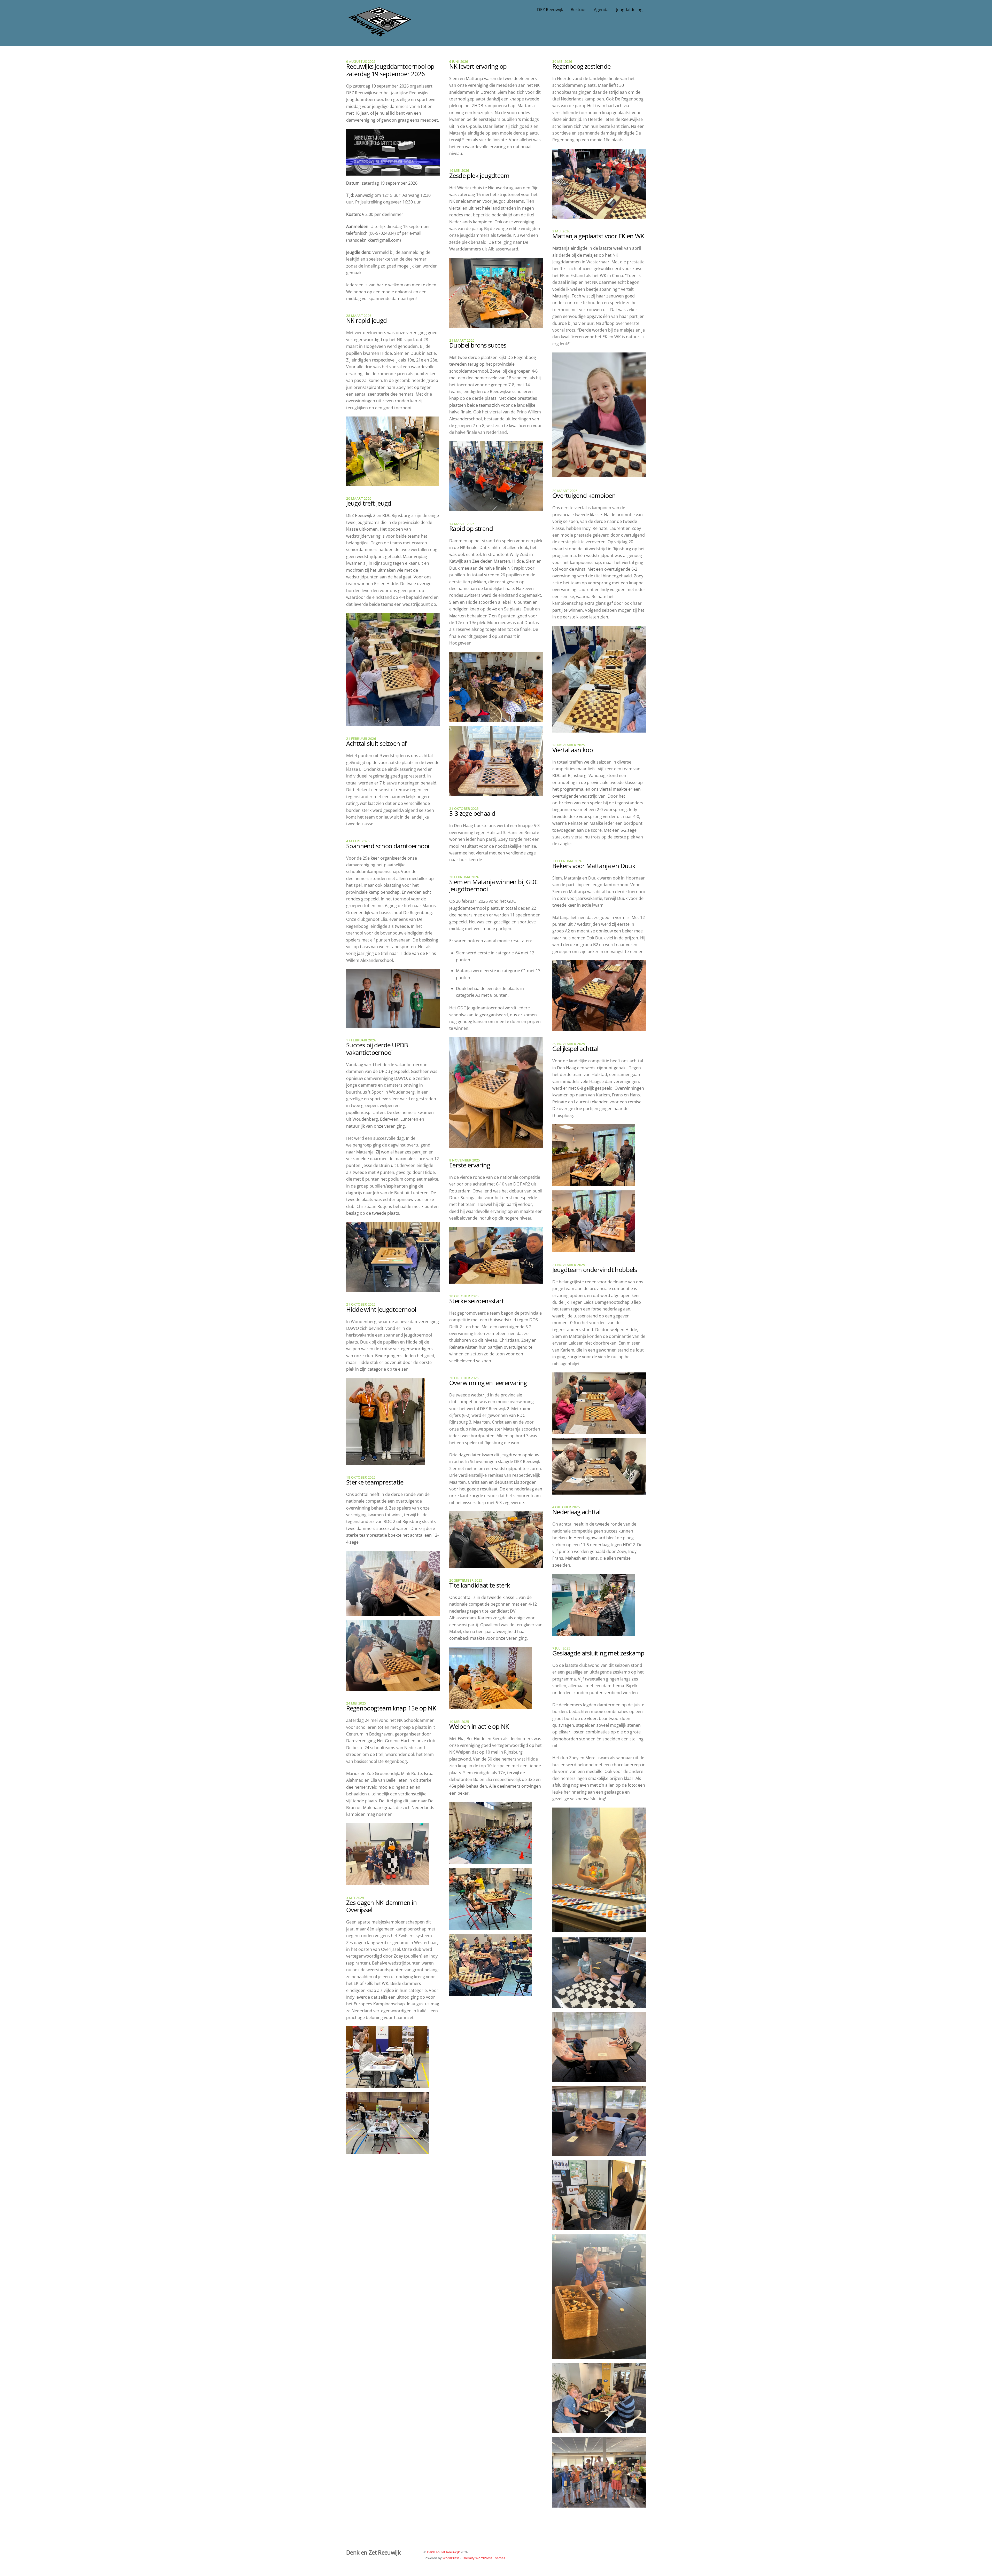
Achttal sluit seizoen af (376, 743)
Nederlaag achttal (576, 1512)
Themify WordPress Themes (484, 2558)
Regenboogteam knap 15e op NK (391, 1708)
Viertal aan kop (573, 750)
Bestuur (578, 10)
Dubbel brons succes (478, 345)
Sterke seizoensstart (476, 1301)
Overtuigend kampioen (584, 495)
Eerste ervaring (470, 1165)
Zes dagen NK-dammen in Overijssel (382, 1906)
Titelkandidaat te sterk (480, 1585)
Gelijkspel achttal (575, 1049)
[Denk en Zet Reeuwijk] (380, 32)
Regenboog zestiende (582, 66)
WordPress (451, 2558)
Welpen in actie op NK (479, 1726)
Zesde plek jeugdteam (479, 175)
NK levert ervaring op (478, 66)
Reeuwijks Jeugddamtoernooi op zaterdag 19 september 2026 (390, 70)
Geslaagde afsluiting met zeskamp (598, 1653)
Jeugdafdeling (629, 10)
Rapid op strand (471, 528)
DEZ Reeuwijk (550, 10)
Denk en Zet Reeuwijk (443, 2552)
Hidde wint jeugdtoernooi (381, 1309)
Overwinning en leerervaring (488, 1383)
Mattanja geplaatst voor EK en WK (598, 236)
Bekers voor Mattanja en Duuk (594, 866)
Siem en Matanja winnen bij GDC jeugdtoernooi (494, 885)
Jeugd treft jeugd (369, 503)
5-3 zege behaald (472, 813)
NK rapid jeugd (367, 320)
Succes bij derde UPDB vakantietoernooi (377, 1049)
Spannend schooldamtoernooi (388, 846)
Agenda (601, 10)
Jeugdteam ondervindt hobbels (595, 1270)
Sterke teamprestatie (375, 1482)
